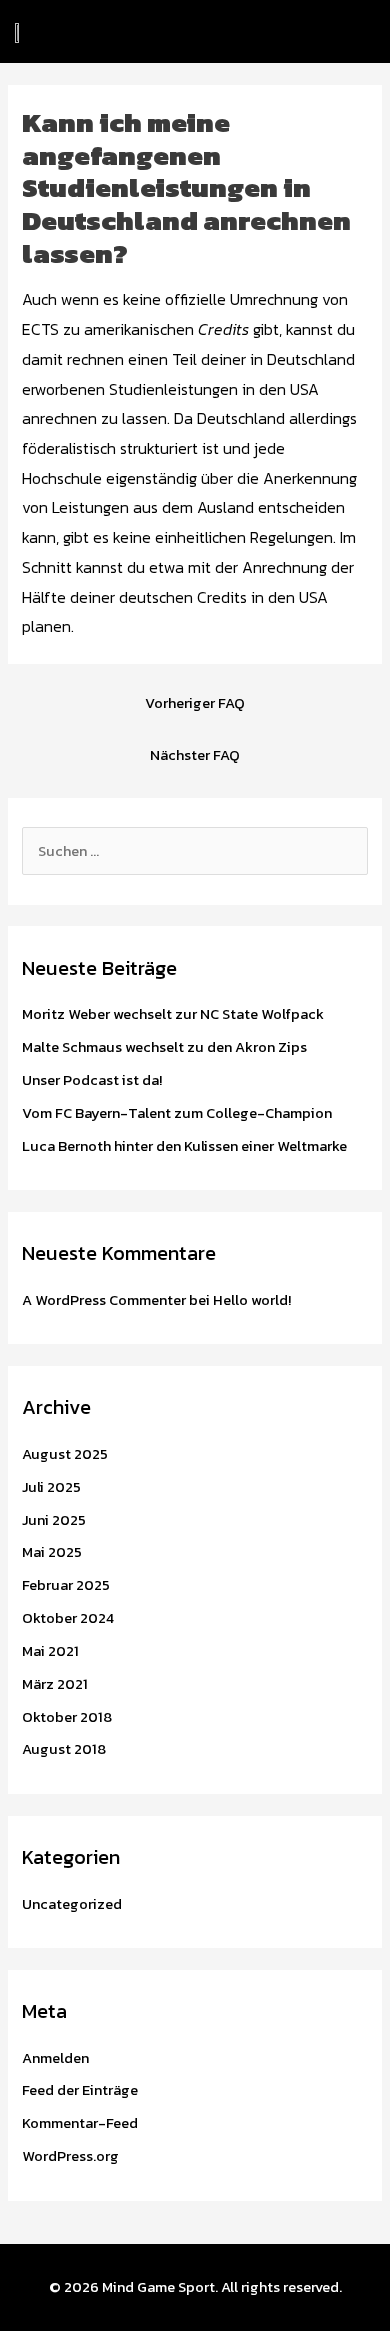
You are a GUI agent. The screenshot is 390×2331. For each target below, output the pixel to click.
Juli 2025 (51, 1487)
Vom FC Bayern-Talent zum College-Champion (177, 1113)
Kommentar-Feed (80, 2123)
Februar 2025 (66, 1585)
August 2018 (64, 1749)
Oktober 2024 (68, 1618)
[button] (171, 31)
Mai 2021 (50, 1651)
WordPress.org (70, 2156)
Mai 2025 (52, 1552)
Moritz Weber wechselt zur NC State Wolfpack (173, 1014)
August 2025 (65, 1454)
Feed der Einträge (80, 2090)
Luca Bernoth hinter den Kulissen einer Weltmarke (184, 1146)
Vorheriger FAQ (195, 703)
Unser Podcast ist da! (92, 1080)
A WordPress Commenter (104, 1300)
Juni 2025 (54, 1520)
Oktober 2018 (67, 1717)
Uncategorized (72, 1904)
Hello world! (252, 1300)
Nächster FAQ (195, 755)
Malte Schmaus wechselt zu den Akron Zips (164, 1047)
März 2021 (55, 1684)
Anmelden (55, 2058)
